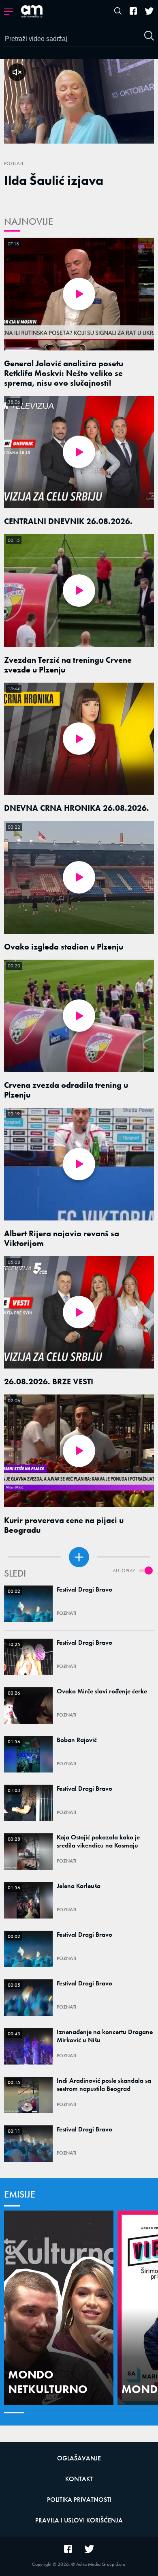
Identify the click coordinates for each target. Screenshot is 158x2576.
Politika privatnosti (79, 2500)
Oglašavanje (79, 2458)
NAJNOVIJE (29, 221)
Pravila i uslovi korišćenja (79, 2520)
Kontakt (79, 2479)
